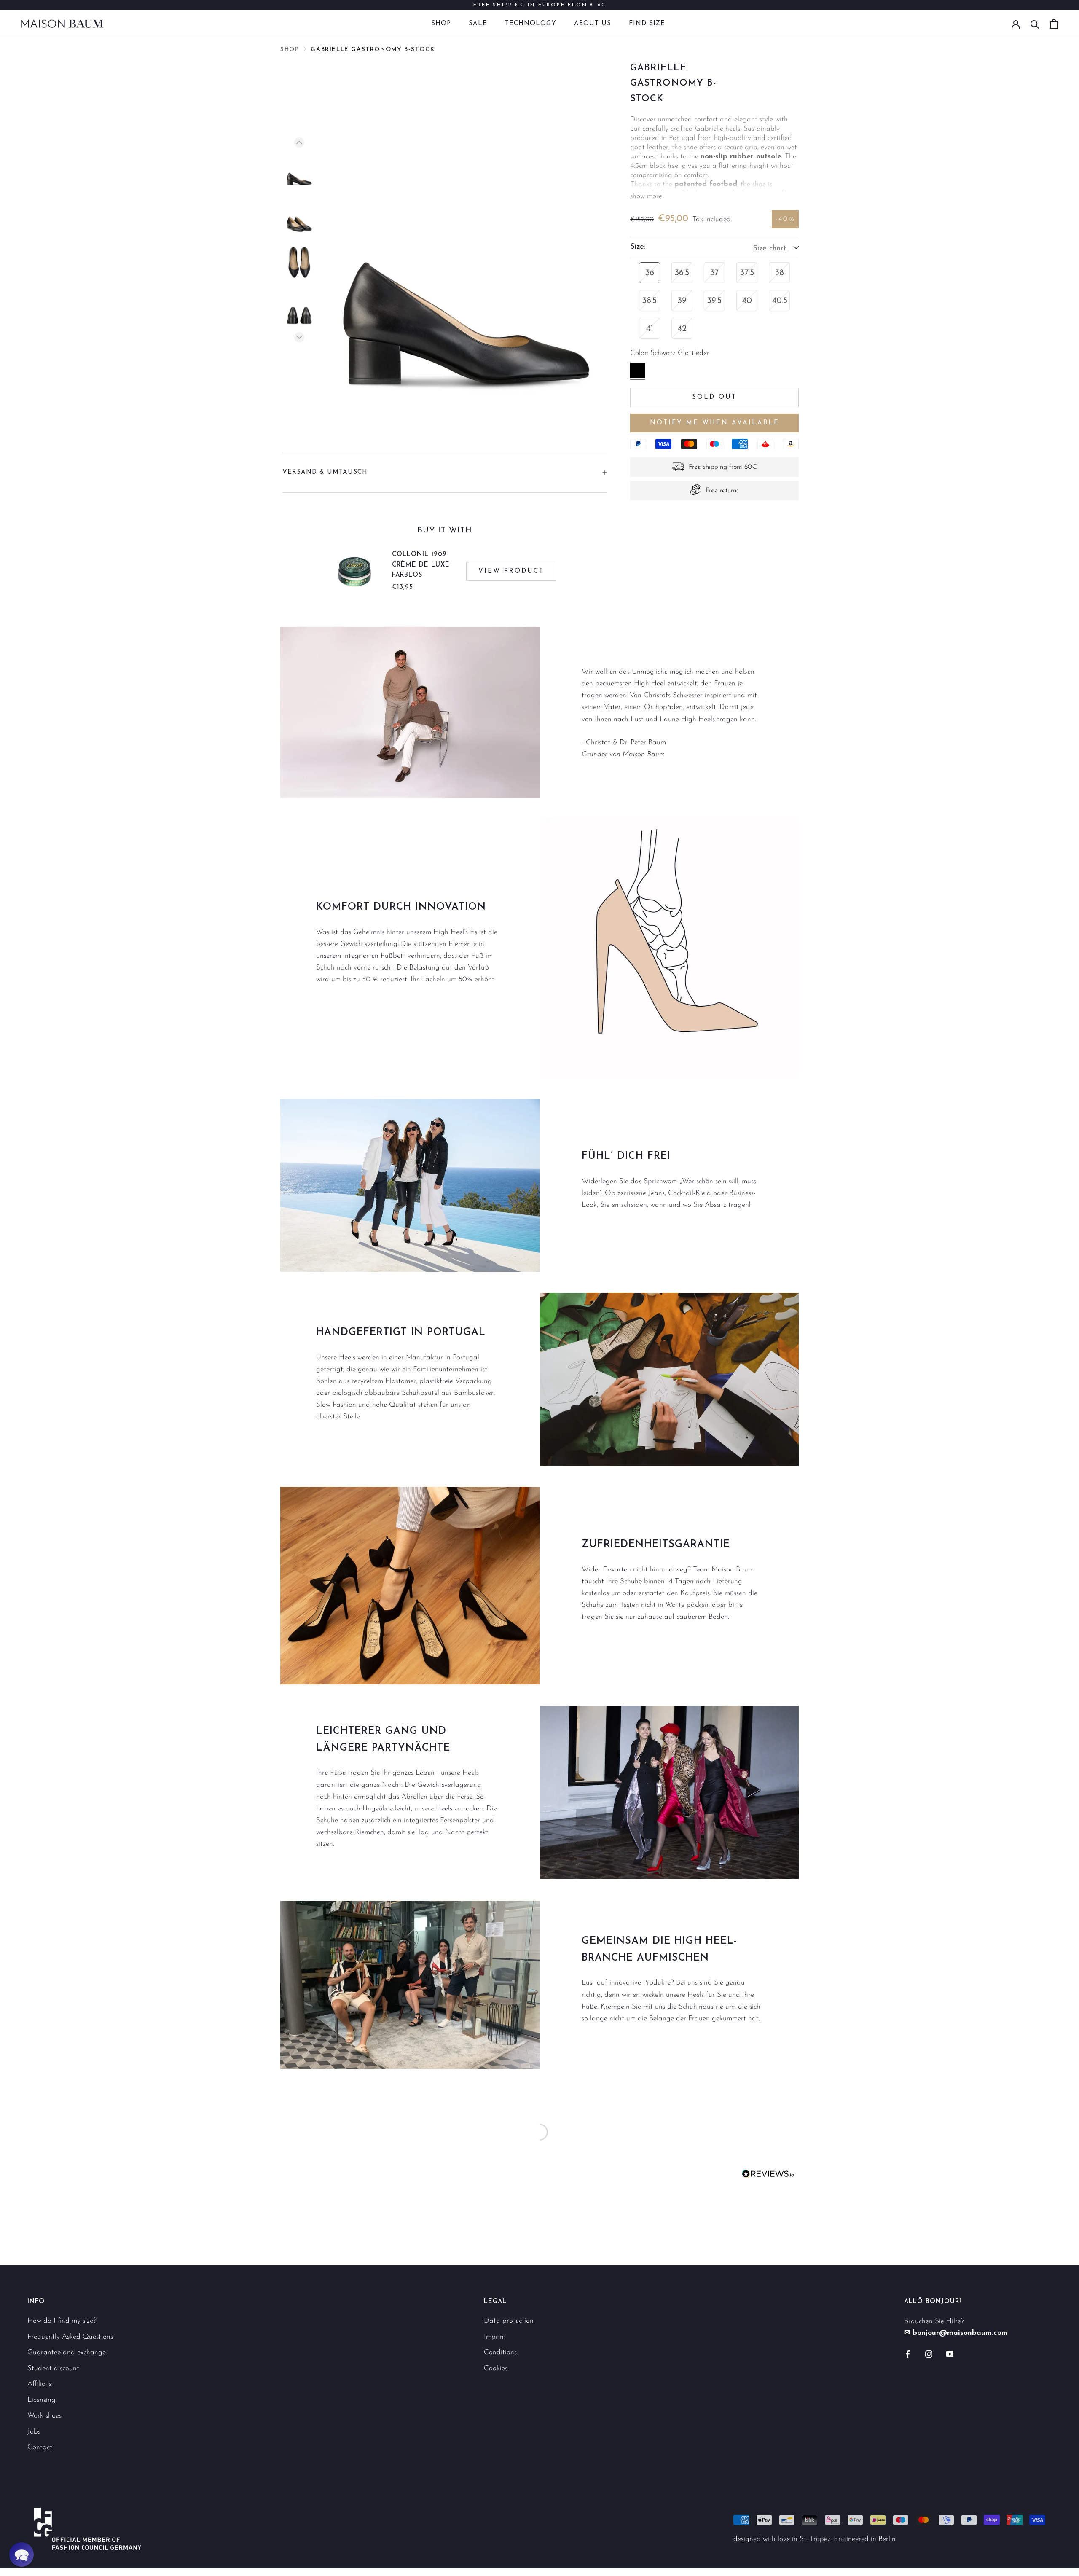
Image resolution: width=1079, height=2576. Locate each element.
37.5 (747, 273)
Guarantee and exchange (67, 2352)
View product (511, 571)
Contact (40, 2447)
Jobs (34, 2432)
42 (682, 329)
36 (650, 273)
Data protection (509, 2321)
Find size (647, 24)
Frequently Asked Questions (70, 2337)
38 (780, 273)
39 (682, 301)
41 (650, 329)
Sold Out (714, 398)
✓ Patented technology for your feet (540, 5)
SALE (478, 24)
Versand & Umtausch (325, 472)
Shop (441, 24)
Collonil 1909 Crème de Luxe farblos (421, 565)
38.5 (650, 301)
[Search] (1035, 24)
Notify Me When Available (715, 423)
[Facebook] (908, 2354)
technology (531, 24)
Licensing (42, 2400)
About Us (593, 24)
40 (747, 301)
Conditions (500, 2352)
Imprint (495, 2337)
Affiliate (40, 2384)
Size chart (769, 249)
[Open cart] (1054, 24)
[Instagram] (929, 2354)
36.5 (682, 273)
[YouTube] (950, 2354)
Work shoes (44, 2416)
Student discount (53, 2368)
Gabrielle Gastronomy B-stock (373, 50)
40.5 (780, 301)
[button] (21, 2555)
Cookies (496, 2368)
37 (714, 273)
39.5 (714, 301)
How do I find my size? (62, 2321)
